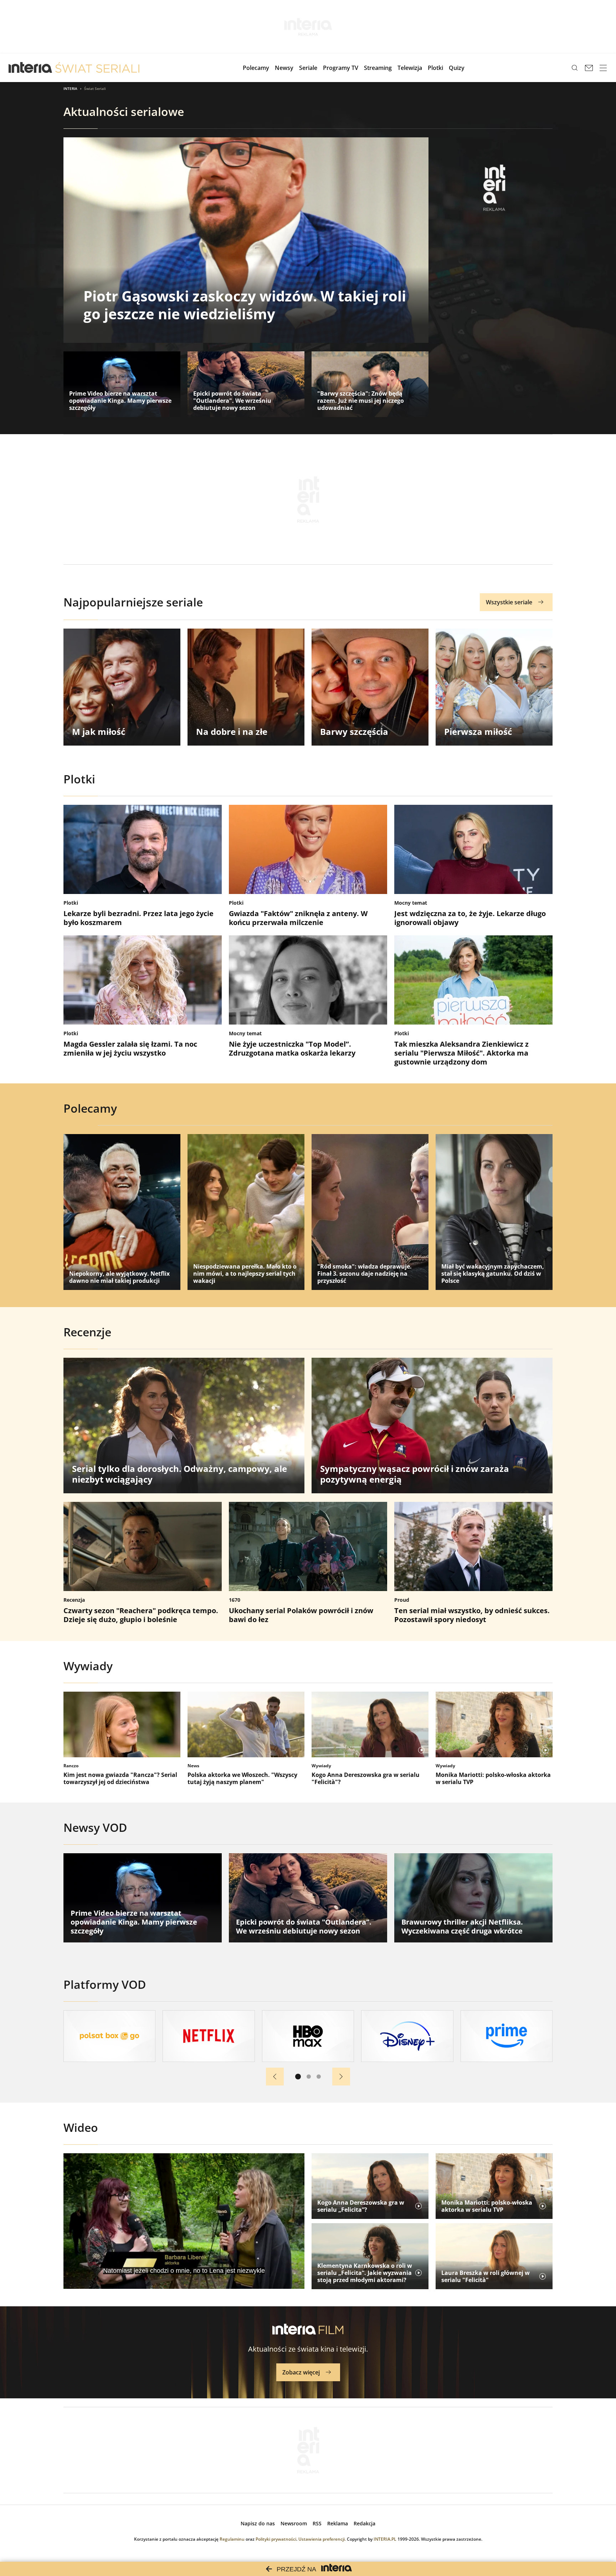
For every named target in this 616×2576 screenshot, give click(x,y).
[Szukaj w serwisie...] (575, 68)
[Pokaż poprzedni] (275, 2077)
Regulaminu (232, 2539)
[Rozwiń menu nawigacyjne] (603, 68)
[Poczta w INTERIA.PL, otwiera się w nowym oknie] (589, 68)
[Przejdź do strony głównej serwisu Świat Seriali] (97, 68)
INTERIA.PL (385, 2539)
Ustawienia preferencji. (322, 2539)
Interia (70, 88)
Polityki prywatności (276, 2539)
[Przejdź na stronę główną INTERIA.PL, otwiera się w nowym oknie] (30, 68)
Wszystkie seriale (509, 602)
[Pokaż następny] (341, 2077)
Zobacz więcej (301, 2372)
